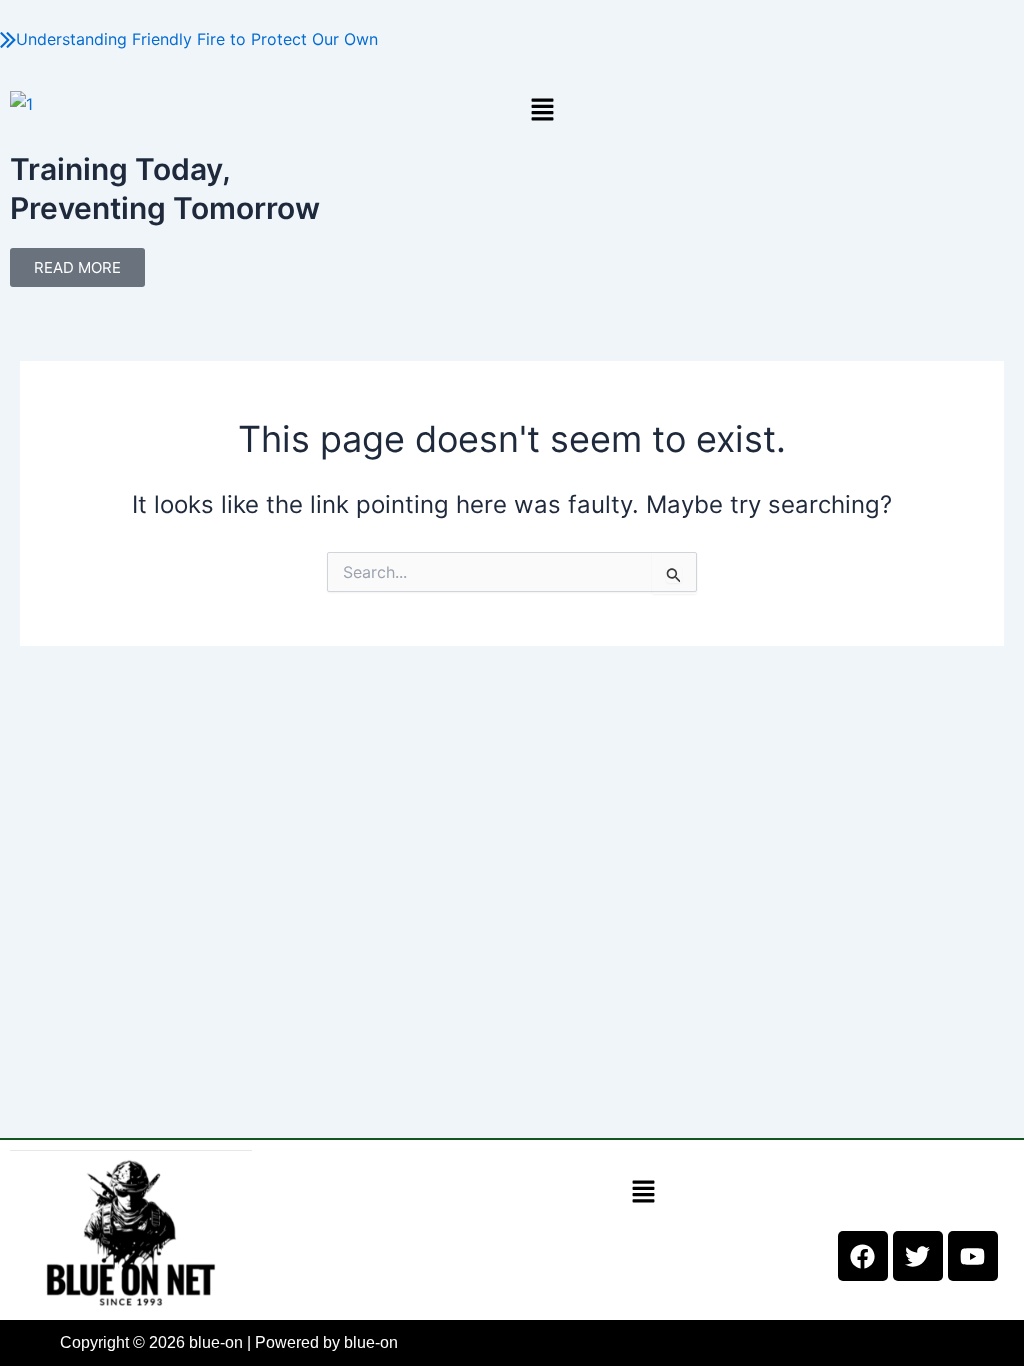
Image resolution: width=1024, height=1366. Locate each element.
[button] (768, 109)
